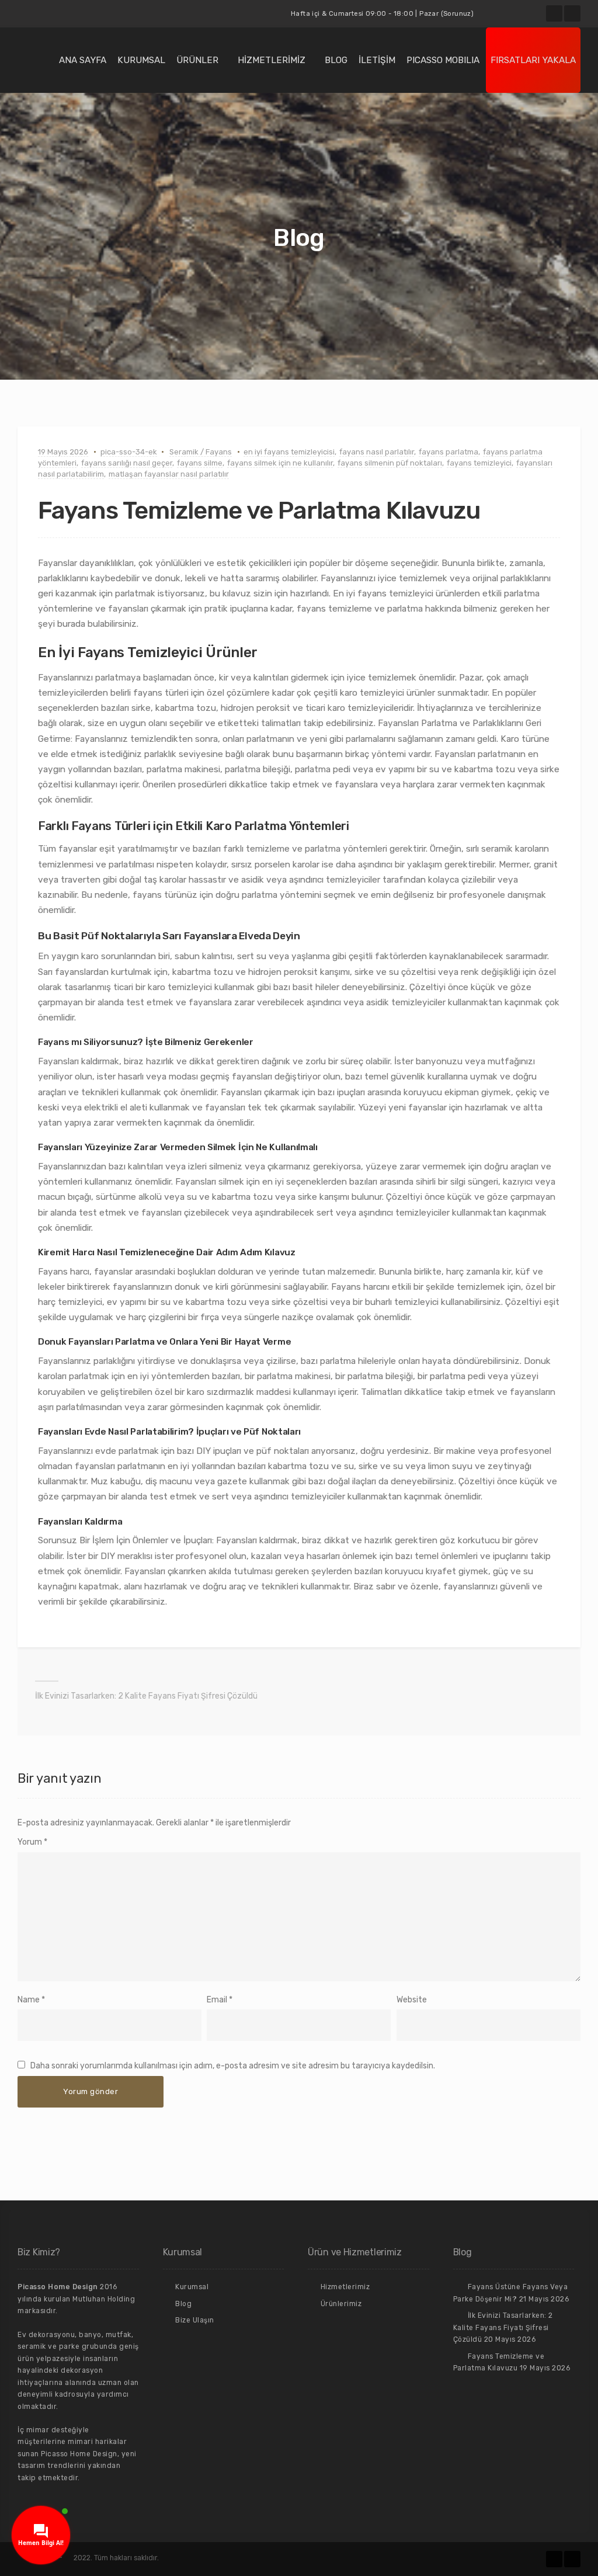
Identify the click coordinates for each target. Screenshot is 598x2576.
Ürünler (197, 60)
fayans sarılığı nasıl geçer (127, 463)
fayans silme (200, 463)
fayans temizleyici (479, 463)
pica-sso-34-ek (129, 452)
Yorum (32, 1842)
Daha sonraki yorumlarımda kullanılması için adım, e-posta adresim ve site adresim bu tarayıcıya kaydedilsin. (233, 2066)
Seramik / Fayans (201, 452)
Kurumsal (141, 60)
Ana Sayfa (83, 60)
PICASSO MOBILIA (443, 60)
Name (29, 2000)
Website (412, 2000)
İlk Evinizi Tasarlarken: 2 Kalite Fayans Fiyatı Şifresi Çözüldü (146, 1696)
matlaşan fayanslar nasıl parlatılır (169, 474)
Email (217, 2000)
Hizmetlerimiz (272, 60)
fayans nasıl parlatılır (377, 452)
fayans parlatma (448, 452)
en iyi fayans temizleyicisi (289, 452)
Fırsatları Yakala (533, 60)
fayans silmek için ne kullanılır (280, 463)
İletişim (377, 60)
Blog (336, 60)
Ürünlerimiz (341, 2304)
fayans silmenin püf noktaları (390, 463)
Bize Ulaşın (195, 2320)
